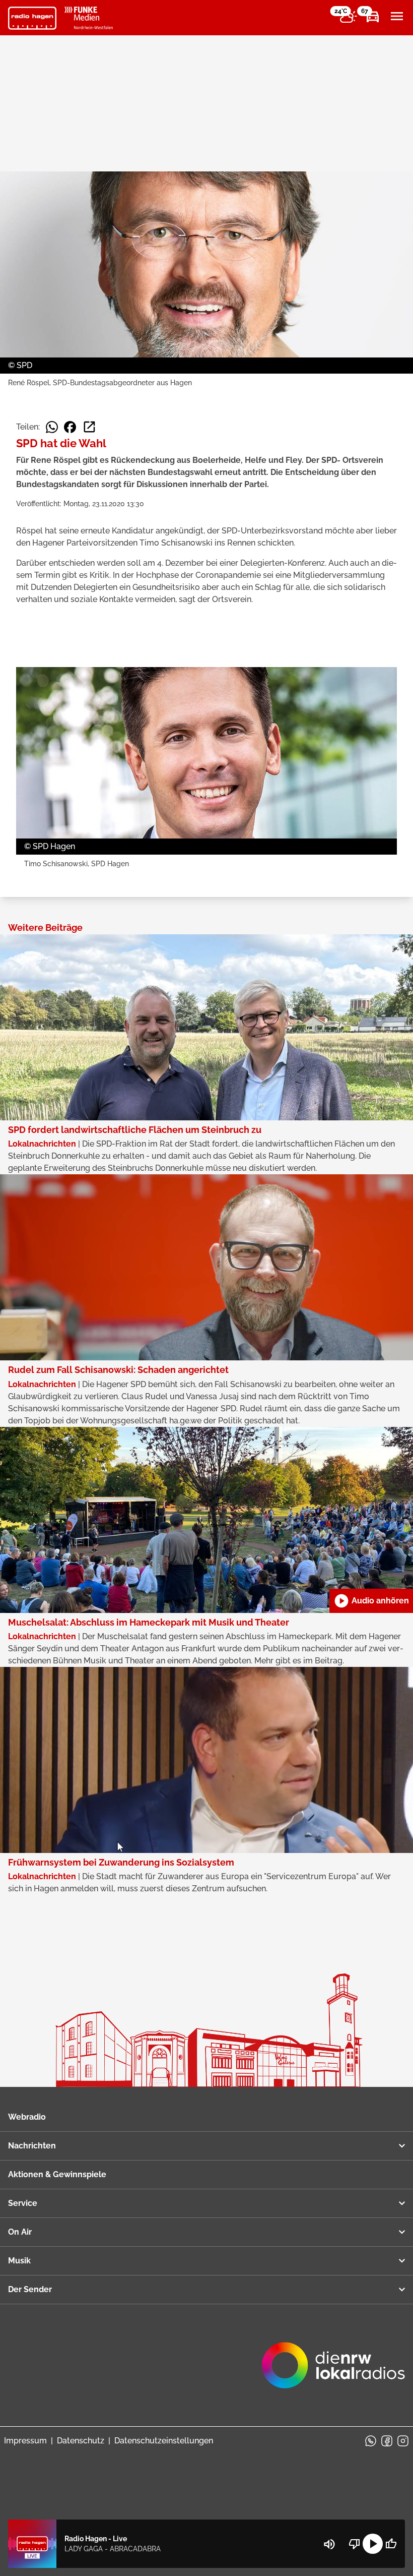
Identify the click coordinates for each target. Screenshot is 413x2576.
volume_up (329, 2544)
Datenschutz (81, 2441)
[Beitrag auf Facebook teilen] (70, 427)
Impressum (25, 2441)
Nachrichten (32, 2146)
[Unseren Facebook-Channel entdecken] (387, 2441)
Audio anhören (371, 1601)
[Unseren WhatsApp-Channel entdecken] (371, 2441)
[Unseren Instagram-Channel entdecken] (403, 2441)
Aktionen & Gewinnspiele (57, 2174)
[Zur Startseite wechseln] (32, 18)
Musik (19, 2261)
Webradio (27, 2117)
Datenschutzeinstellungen (164, 2441)
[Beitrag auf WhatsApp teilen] (52, 427)
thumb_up (391, 2544)
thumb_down (355, 2544)
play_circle (373, 2544)
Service (23, 2203)
